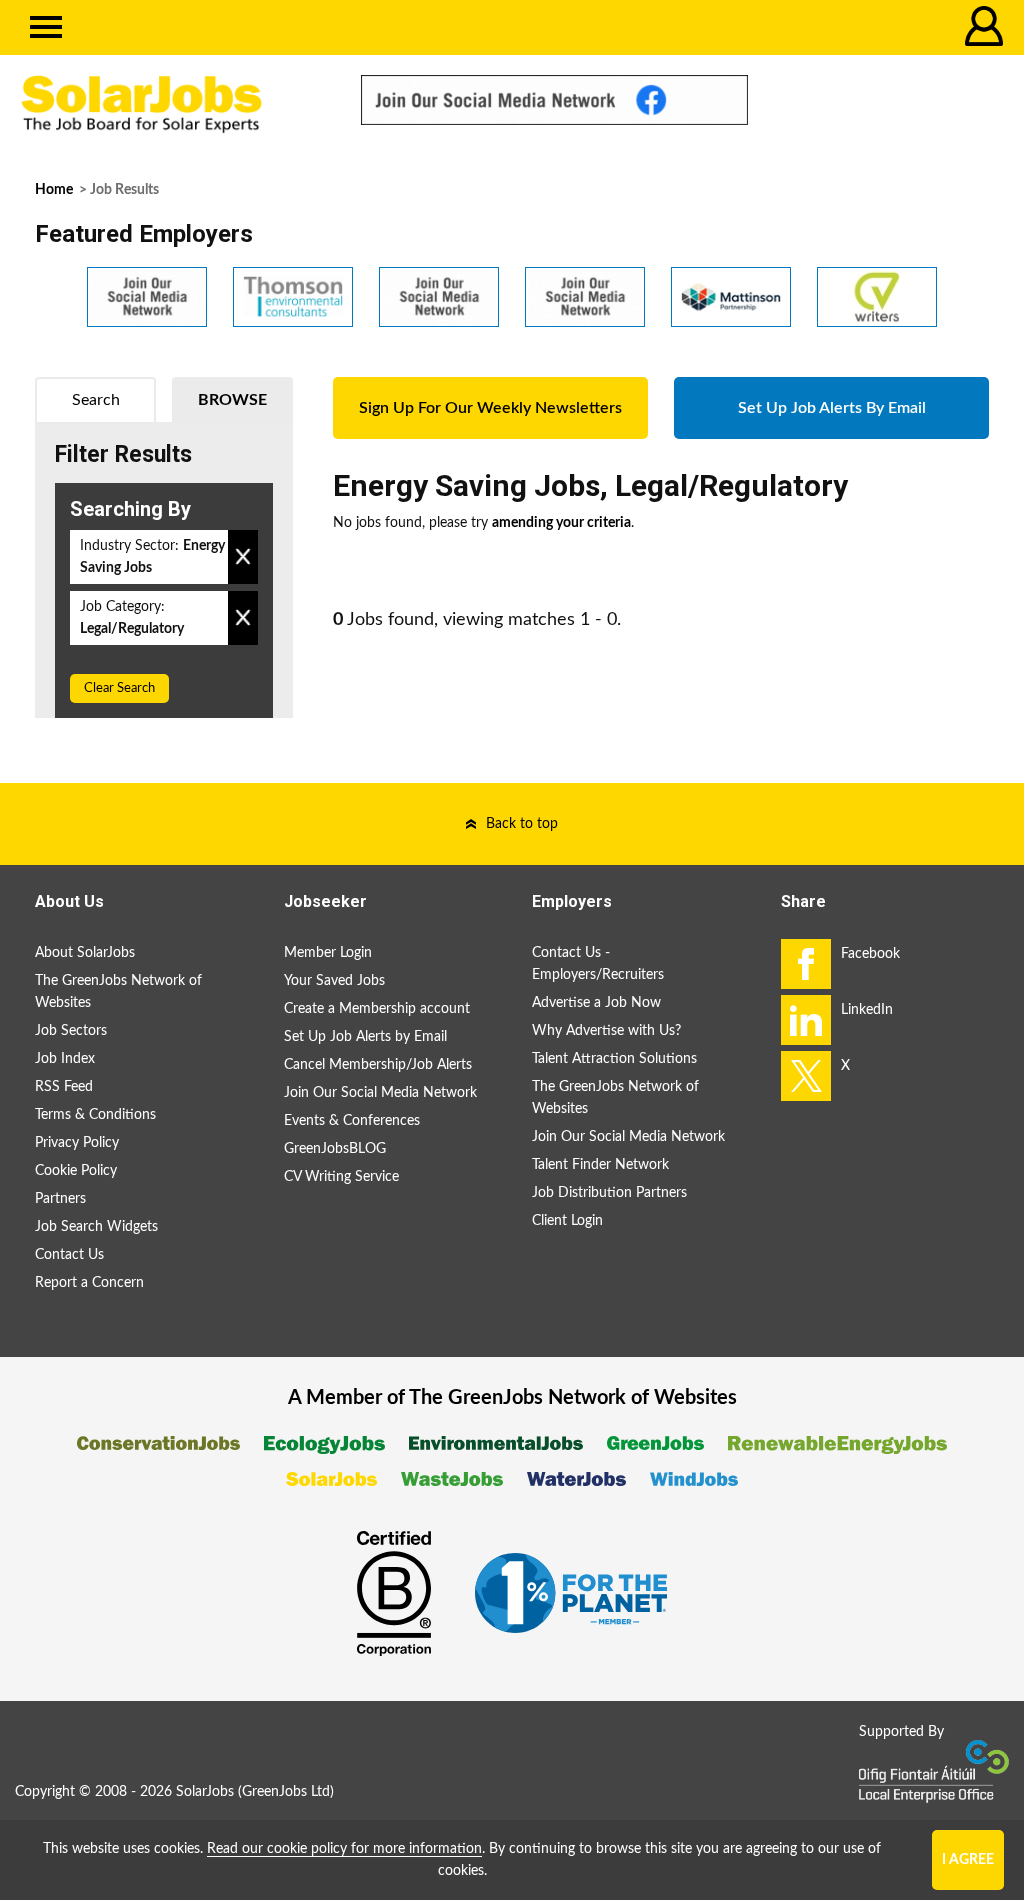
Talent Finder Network (600, 1165)
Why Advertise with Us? (606, 1031)
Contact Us (69, 1255)
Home (54, 190)
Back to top (522, 824)
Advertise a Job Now (596, 1003)
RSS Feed (64, 1087)
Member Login (328, 953)
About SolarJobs (85, 953)
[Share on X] (806, 1076)
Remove (243, 557)
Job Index (65, 1059)
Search (96, 400)
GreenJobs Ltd (286, 1792)
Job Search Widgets (96, 1227)
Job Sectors (71, 1031)
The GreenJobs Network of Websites (118, 992)
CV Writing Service (341, 1177)
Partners (60, 1199)
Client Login (567, 1221)
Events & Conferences (352, 1121)
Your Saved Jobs (334, 981)
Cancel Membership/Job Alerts (378, 1065)
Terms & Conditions (95, 1115)
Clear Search (119, 688)
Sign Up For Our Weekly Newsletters (490, 408)
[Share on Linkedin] (806, 1020)
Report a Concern (89, 1283)
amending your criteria (561, 523)
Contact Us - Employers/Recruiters (598, 964)
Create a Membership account (377, 1009)
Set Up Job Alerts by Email (365, 1037)
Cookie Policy (76, 1171)
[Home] (170, 104)
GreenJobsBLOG (335, 1149)
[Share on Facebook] (806, 964)
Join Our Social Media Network (380, 1093)
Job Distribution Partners (609, 1193)
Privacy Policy (77, 1143)
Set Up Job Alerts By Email (832, 408)
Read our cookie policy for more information (344, 1849)
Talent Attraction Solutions (614, 1059)
